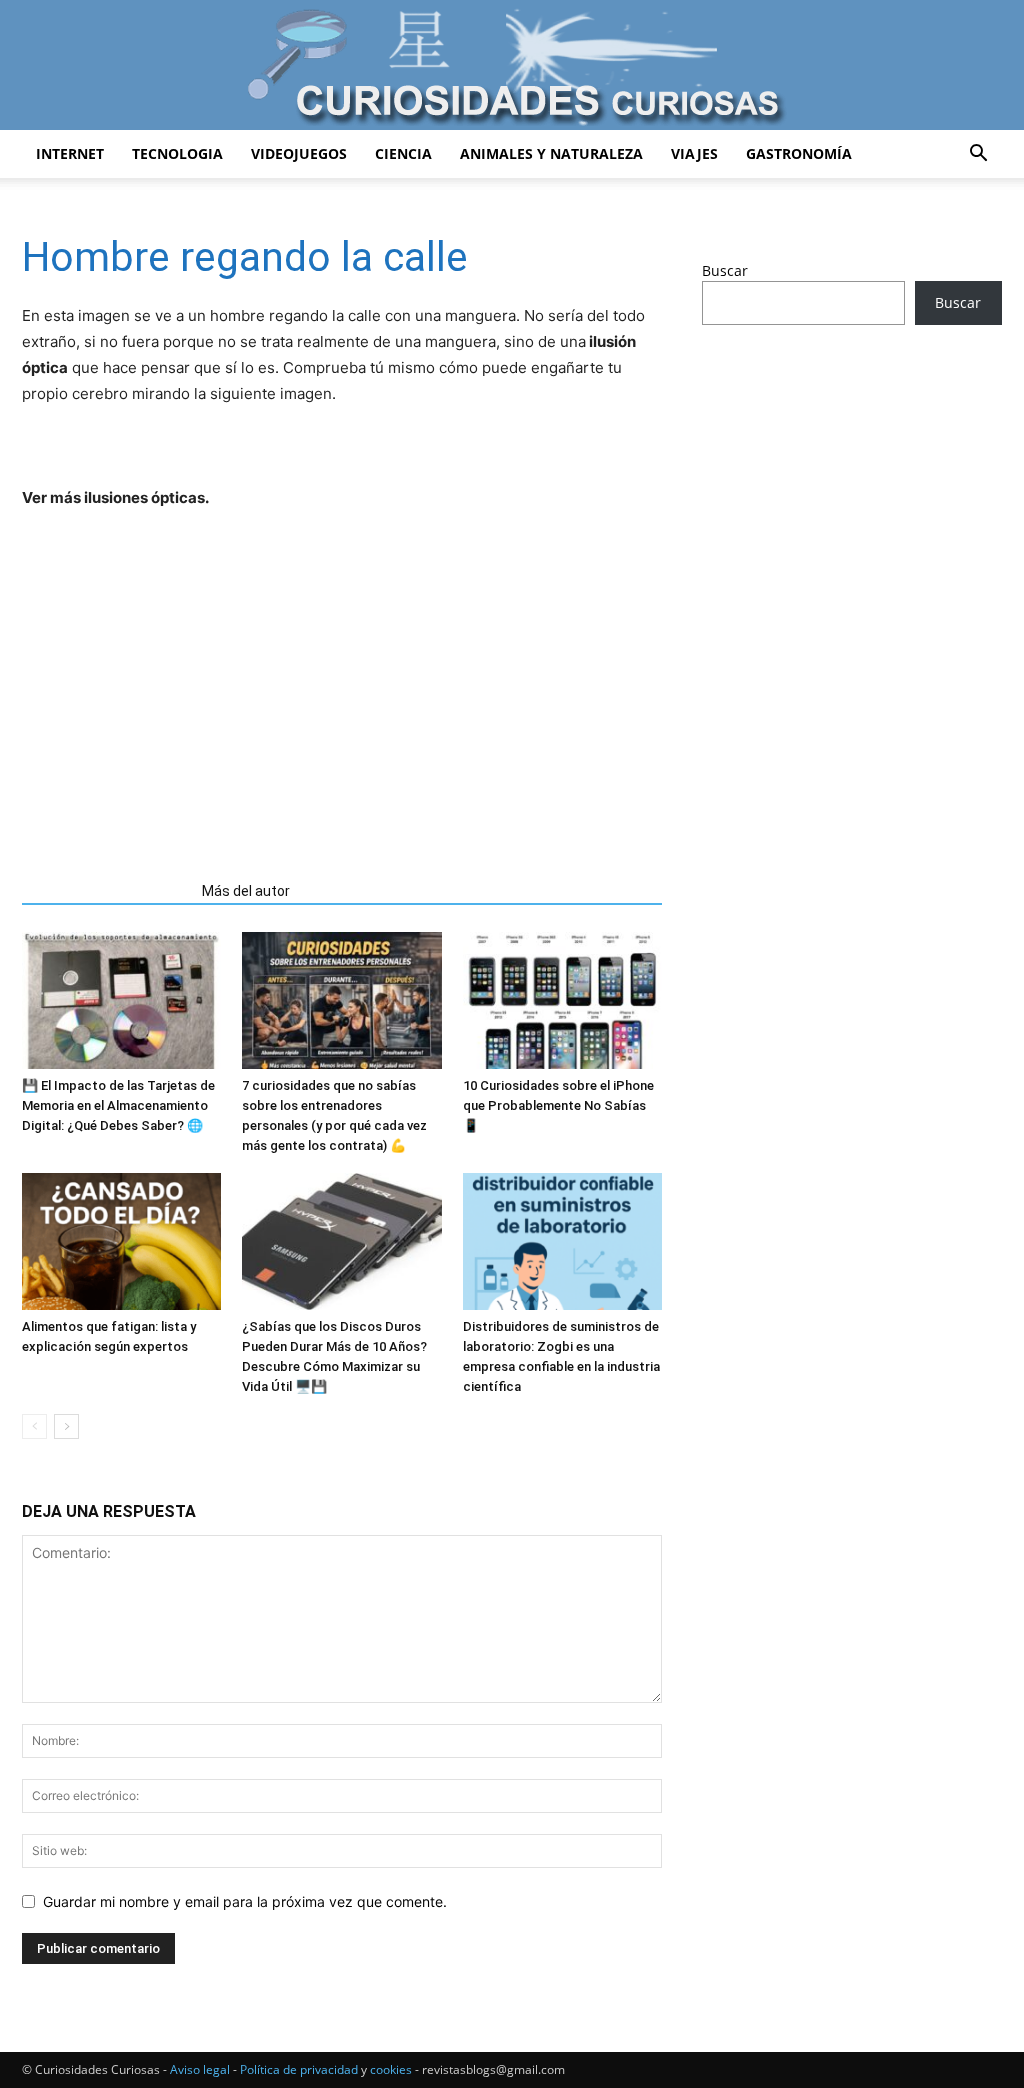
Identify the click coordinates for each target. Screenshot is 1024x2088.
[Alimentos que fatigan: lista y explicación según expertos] (121, 1241)
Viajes (694, 153)
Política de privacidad (299, 2069)
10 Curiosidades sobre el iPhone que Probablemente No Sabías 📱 (558, 1105)
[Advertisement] (342, 688)
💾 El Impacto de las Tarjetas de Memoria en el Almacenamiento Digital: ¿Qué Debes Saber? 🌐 (118, 1105)
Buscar (725, 270)
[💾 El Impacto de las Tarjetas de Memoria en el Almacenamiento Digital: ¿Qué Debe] (121, 1000)
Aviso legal (200, 2069)
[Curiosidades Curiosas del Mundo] (512, 66)
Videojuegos (299, 153)
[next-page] (66, 1426)
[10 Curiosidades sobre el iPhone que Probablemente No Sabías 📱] (562, 1000)
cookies (391, 2069)
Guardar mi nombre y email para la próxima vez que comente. (245, 1901)
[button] (978, 155)
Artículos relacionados (106, 891)
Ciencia (403, 153)
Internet (70, 153)
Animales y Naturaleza (551, 153)
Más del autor (246, 891)
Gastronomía (799, 153)
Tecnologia (177, 153)
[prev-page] (34, 1426)
